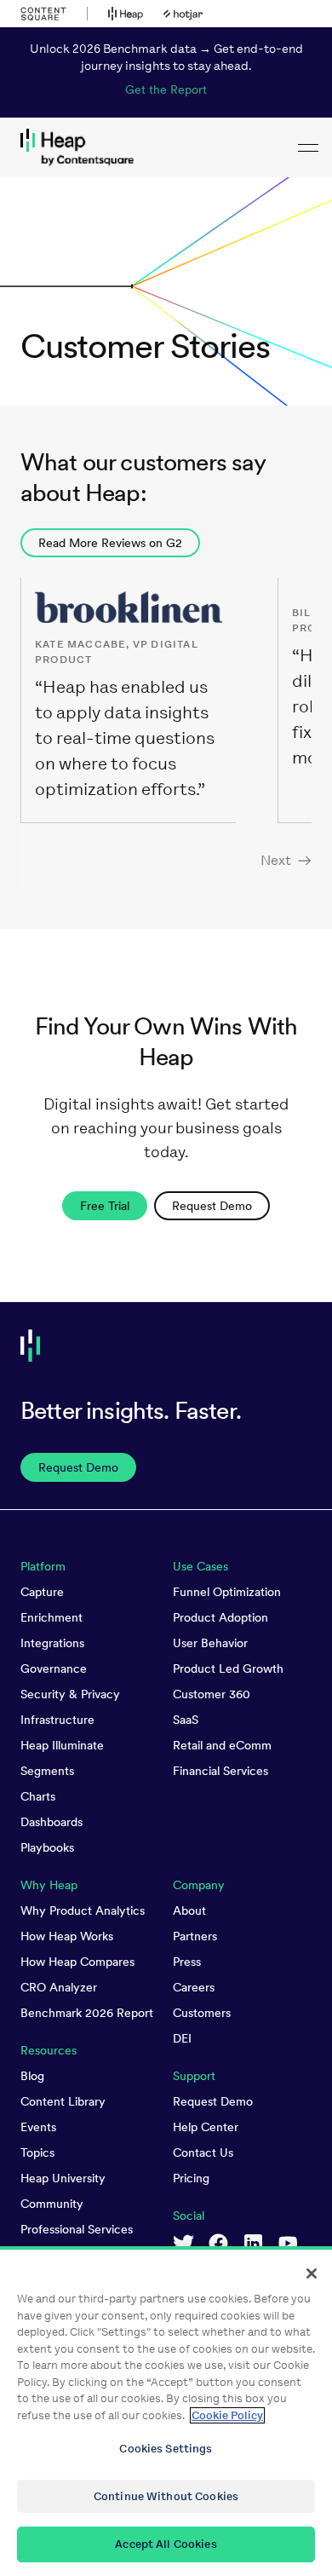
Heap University (63, 2178)
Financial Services (220, 1771)
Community (52, 2204)
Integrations (52, 1643)
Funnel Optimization (227, 1592)
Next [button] (276, 860)
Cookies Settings (166, 2449)
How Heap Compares (77, 1962)
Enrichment (52, 1617)
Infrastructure (57, 1720)
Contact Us (203, 2152)
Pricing (191, 2178)
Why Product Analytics (83, 1910)
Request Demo (213, 2101)
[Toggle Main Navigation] (308, 147)
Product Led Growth (228, 1668)
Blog (32, 2076)
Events (38, 2127)
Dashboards (52, 1822)
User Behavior (210, 1643)
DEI (182, 2038)
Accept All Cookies (166, 2544)
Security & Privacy (70, 1694)
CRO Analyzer (59, 1987)
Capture (42, 1592)
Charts (38, 1796)
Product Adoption (220, 1617)
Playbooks (47, 1847)
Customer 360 (212, 1694)
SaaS (186, 1720)
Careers (194, 1987)
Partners (195, 1936)
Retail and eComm (222, 1745)
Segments (47, 1771)
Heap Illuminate (62, 1745)
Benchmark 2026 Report (87, 2013)
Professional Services (77, 2229)
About (189, 1910)
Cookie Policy (227, 2415)
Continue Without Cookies (166, 2496)
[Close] (312, 2273)
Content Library (63, 2101)
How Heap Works (67, 1936)
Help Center (206, 2127)
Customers (202, 2013)
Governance (54, 1668)
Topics (37, 2152)
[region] (166, 2411)
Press (187, 1962)
